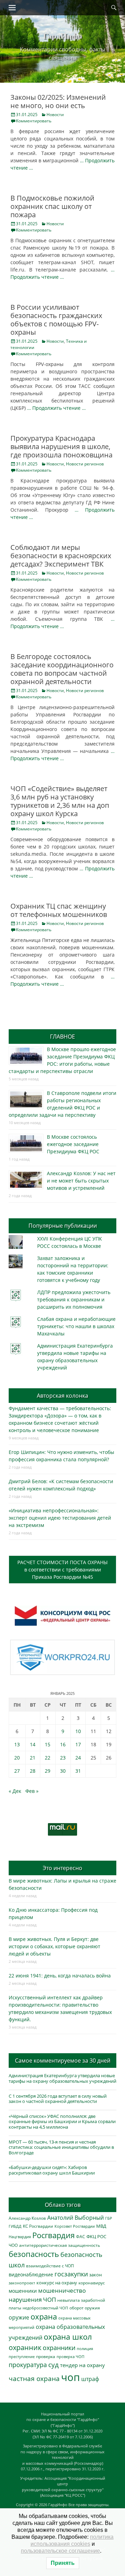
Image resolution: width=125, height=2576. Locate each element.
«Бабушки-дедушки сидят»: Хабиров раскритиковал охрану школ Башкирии (52, 2170)
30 (63, 1771)
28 (33, 1771)
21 (33, 1758)
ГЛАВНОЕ (62, 1037)
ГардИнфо (62, 35)
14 (33, 1744)
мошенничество (62, 2290)
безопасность (34, 2254)
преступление (22, 2356)
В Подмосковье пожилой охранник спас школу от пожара (52, 206)
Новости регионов (85, 464)
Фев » (32, 1791)
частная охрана (34, 2379)
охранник (25, 2347)
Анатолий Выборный (76, 2218)
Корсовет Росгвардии (75, 2226)
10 (78, 1731)
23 (63, 1758)
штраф (90, 2379)
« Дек (15, 1791)
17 (78, 1744)
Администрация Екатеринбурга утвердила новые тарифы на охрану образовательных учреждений (62, 2078)
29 (48, 1771)
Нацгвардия (20, 2237)
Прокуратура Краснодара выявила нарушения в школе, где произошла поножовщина (61, 446)
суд (53, 2365)
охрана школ (68, 2337)
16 (63, 1744)
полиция (85, 2349)
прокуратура (28, 2364)
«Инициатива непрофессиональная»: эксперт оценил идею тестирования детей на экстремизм (60, 1518)
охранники (59, 2348)
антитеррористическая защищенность (60, 2245)
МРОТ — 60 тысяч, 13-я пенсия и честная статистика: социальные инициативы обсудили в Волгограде (61, 2147)
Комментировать (34, 121)
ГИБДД (15, 2226)
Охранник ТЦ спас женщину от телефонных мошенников (59, 910)
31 (78, 1771)
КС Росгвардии (38, 2226)
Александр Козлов (27, 2218)
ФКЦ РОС (96, 2236)
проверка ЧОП (70, 2356)
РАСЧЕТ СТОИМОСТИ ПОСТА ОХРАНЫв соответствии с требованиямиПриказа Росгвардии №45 (62, 1570)
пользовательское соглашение (60, 2551)
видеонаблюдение (31, 2274)
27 (17, 1771)
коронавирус (92, 2283)
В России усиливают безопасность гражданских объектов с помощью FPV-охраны (56, 320)
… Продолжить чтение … (56, 408)
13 (17, 1744)
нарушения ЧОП (32, 2299)
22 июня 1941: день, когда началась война (60, 1976)
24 (78, 1758)
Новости (55, 115)
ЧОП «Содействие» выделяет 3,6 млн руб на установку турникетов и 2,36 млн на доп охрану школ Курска (60, 801)
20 (17, 1758)
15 (48, 1744)
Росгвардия (53, 2235)
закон (95, 2275)
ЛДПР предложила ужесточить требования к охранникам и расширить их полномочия (74, 1299)
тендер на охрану (82, 2365)
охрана (44, 2317)
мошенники (23, 2291)
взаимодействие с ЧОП (50, 2266)
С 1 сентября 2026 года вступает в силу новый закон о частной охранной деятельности (58, 2099)
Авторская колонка (62, 1396)
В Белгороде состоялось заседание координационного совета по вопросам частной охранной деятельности (62, 669)
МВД (101, 2226)
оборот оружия (85, 2308)
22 (48, 1758)
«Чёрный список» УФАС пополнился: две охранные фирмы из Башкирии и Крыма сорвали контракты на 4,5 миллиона (62, 2122)
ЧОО (13, 2245)
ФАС (81, 2236)
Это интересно (62, 1868)
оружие (19, 2317)
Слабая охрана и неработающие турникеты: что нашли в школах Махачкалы (76, 1326)
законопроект (22, 2283)
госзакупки (71, 2274)
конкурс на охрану (57, 2283)
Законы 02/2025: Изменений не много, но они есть (58, 101)
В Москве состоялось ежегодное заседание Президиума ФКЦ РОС (73, 1144)
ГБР (109, 2218)
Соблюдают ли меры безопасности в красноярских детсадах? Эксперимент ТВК (61, 556)
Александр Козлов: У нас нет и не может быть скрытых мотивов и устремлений (81, 1181)
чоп (70, 2377)
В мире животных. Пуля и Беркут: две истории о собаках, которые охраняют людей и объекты (55, 1946)
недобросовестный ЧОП (45, 2308)
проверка (46, 2356)
